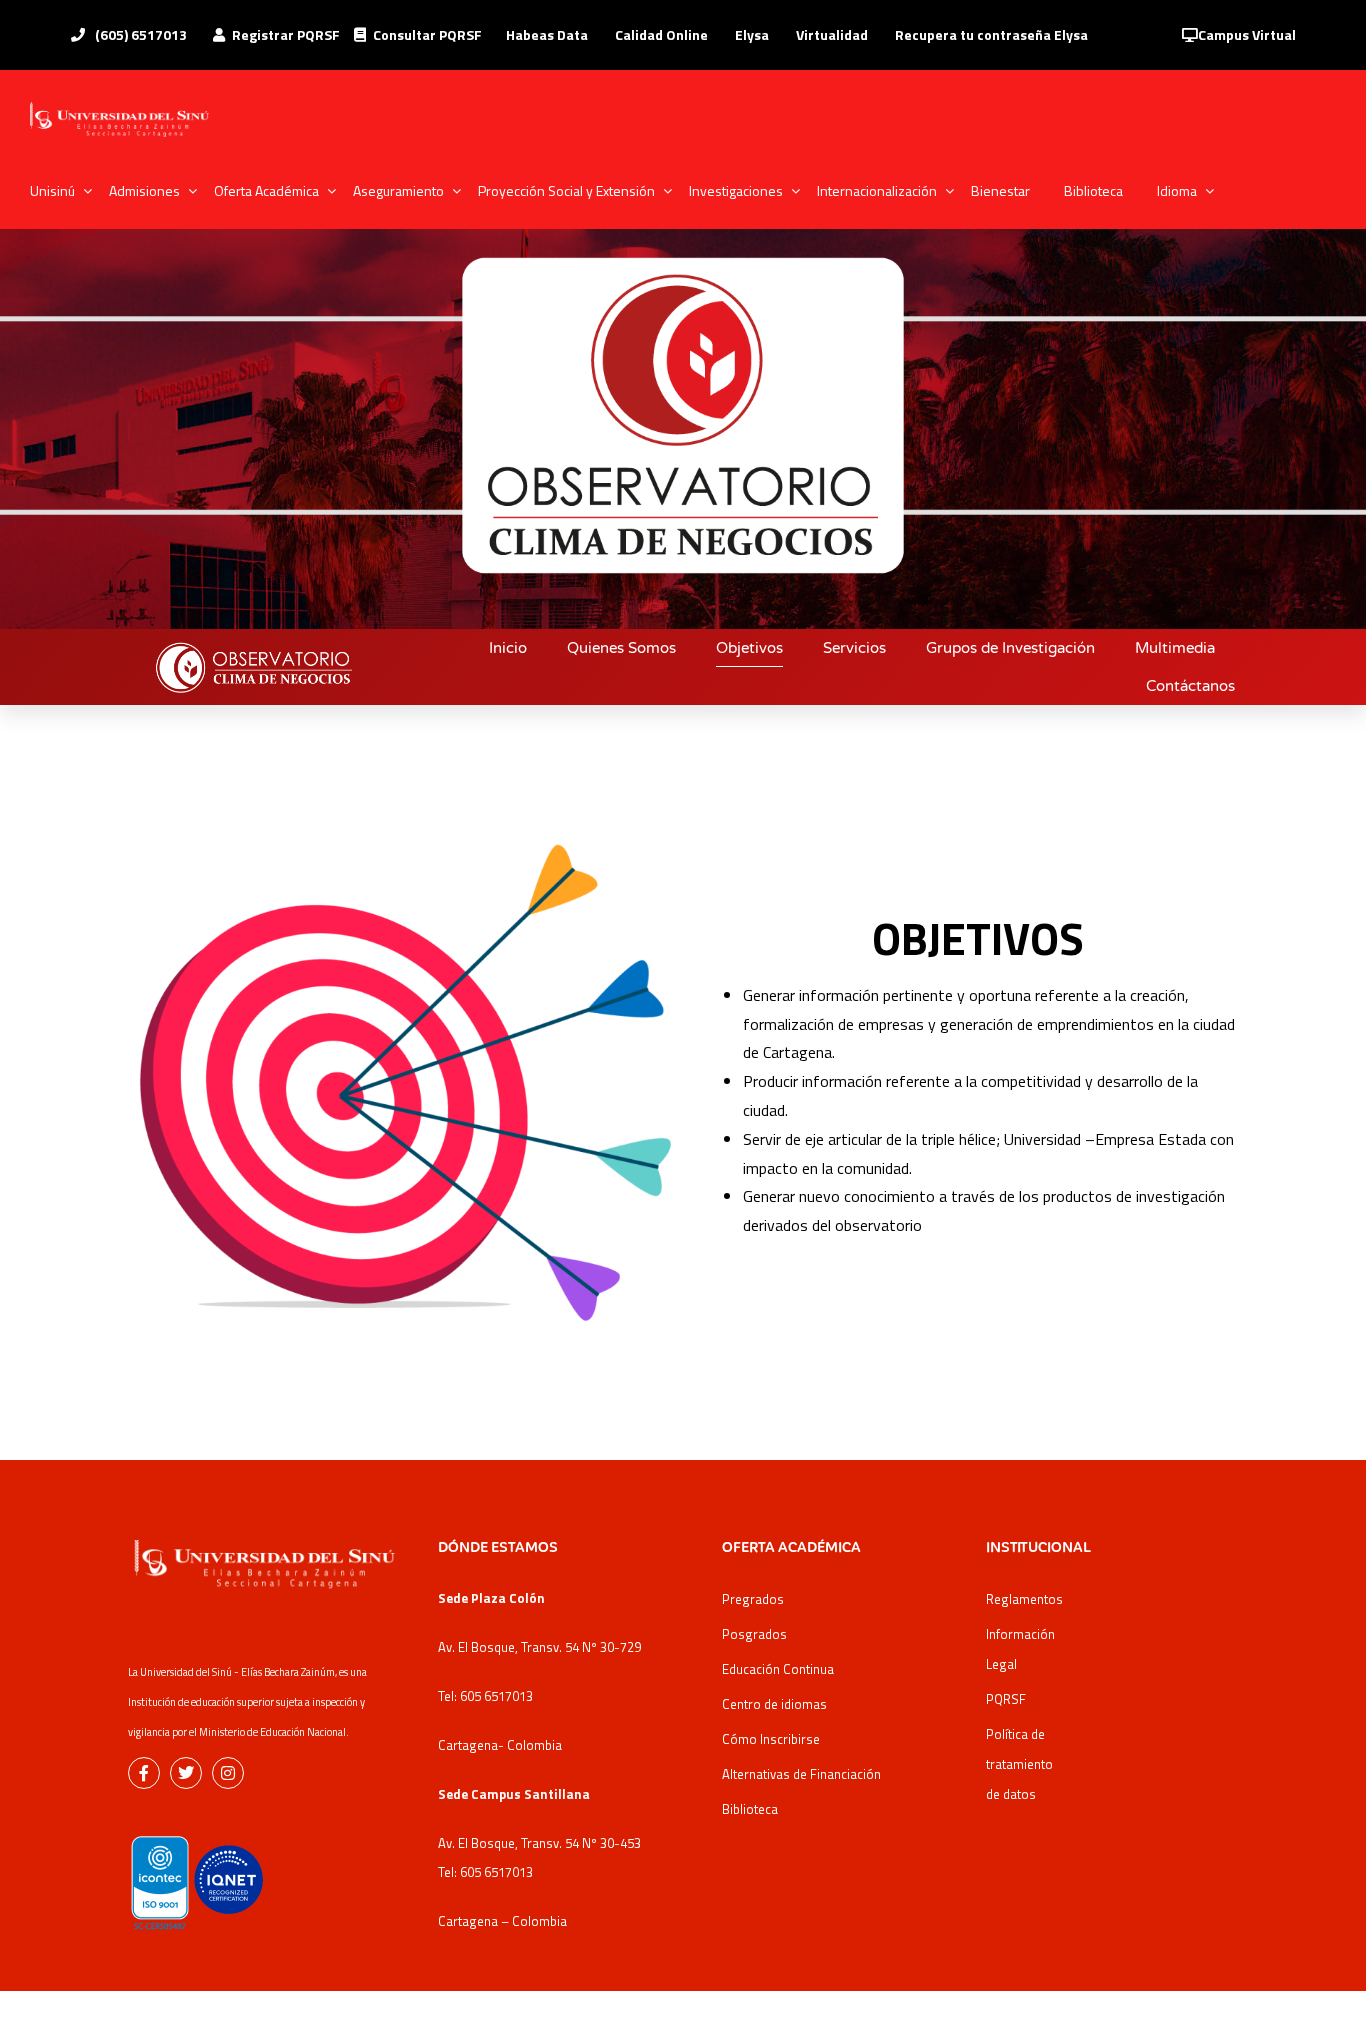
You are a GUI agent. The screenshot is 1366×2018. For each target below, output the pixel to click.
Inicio (508, 648)
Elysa (752, 34)
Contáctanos (1190, 686)
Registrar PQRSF (286, 34)
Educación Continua (778, 1669)
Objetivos (749, 648)
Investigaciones (736, 190)
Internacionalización (877, 190)
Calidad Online (661, 34)
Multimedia (1175, 648)
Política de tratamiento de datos (1019, 1764)
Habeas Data (547, 34)
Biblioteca (1093, 190)
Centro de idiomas (774, 1704)
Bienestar (1000, 190)
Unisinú (52, 190)
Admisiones (144, 190)
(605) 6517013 (139, 34)
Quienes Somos (621, 648)
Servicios (854, 648)
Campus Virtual (1247, 34)
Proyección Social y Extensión (566, 190)
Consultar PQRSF (427, 34)
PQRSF (1006, 1699)
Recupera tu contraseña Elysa (991, 34)
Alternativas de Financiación (801, 1774)
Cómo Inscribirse (771, 1739)
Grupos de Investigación (1010, 648)
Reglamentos (1024, 1599)
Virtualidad (832, 34)
